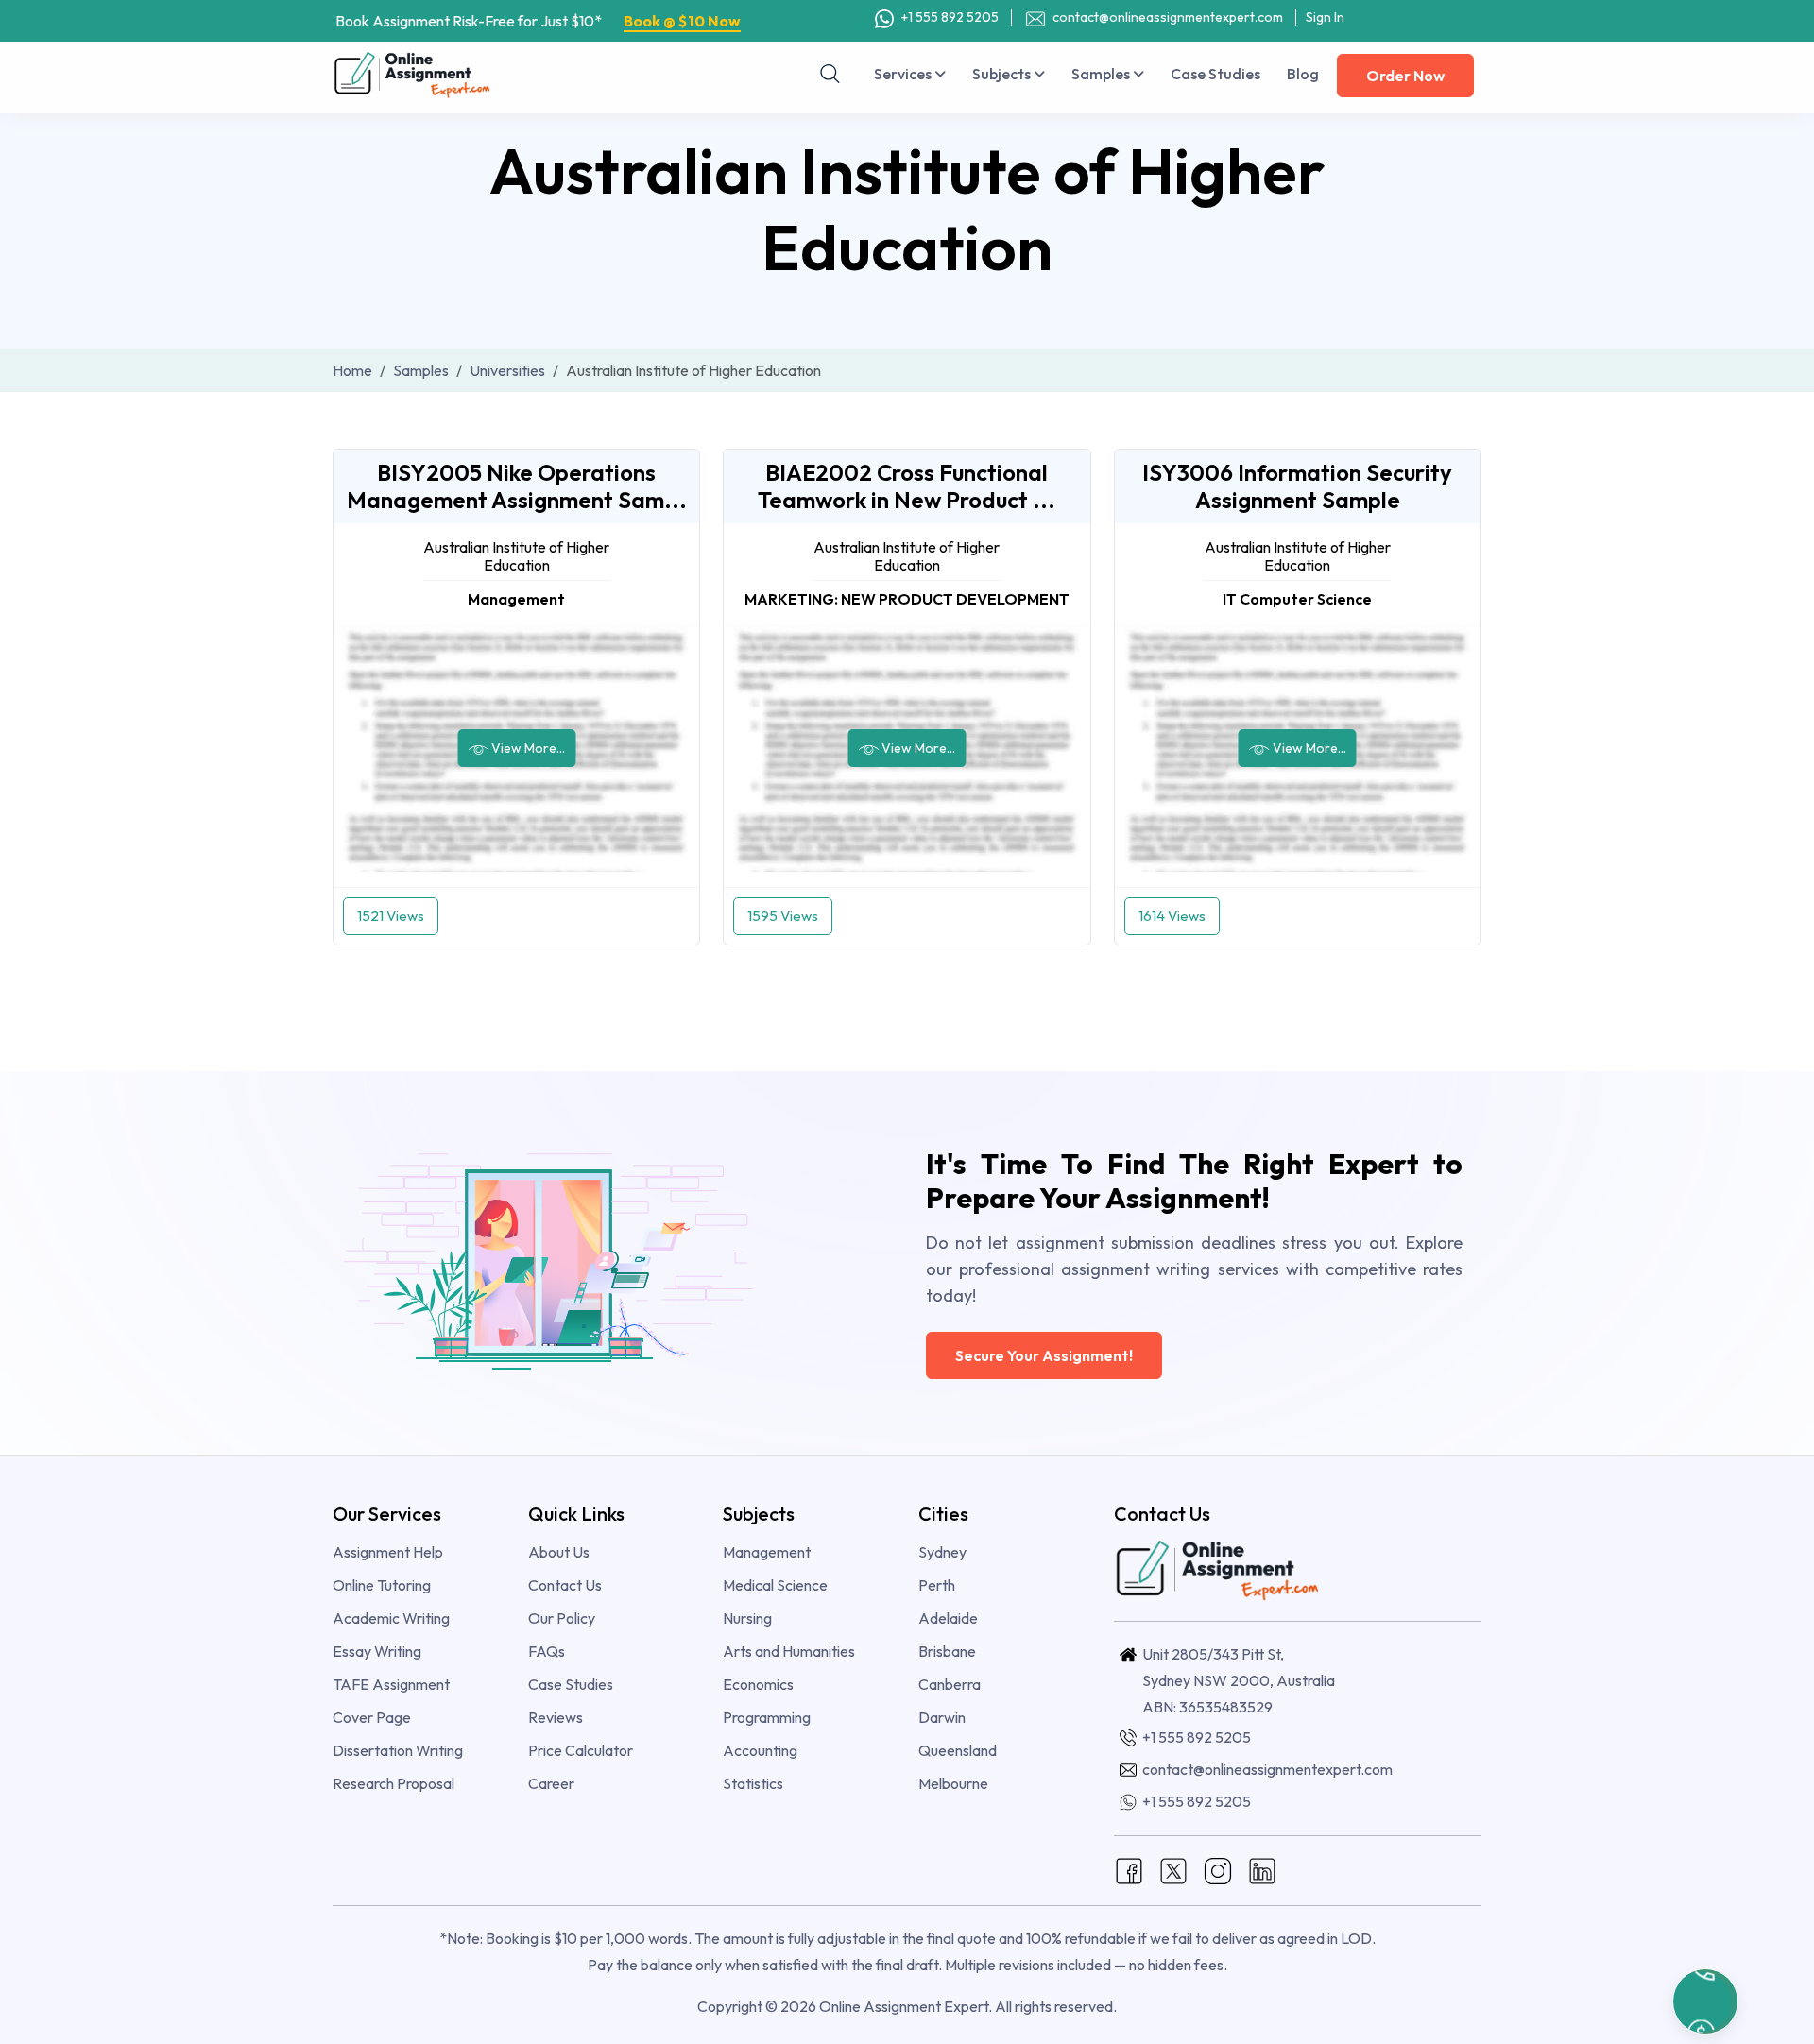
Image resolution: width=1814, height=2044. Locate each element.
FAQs (547, 1651)
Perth (937, 1585)
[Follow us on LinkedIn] (1262, 1869)
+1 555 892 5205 (949, 17)
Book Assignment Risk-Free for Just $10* (538, 21)
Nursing (747, 1618)
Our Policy (562, 1618)
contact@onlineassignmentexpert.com (1166, 17)
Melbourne (953, 1783)
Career (551, 1783)
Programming (767, 1717)
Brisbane (947, 1651)
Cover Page (372, 1717)
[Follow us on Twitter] (1173, 1869)
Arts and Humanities (789, 1651)
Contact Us (565, 1585)
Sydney (942, 1552)
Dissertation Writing (398, 1750)
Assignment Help (388, 1552)
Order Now (1405, 76)
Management (767, 1552)
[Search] (830, 74)
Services (904, 74)
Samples (1102, 74)
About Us (559, 1552)
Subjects (1003, 74)
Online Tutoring (382, 1585)
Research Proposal (394, 1783)
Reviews (556, 1717)
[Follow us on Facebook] (1129, 1869)
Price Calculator (581, 1750)
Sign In (1325, 17)
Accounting (760, 1750)
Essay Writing (377, 1651)
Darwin (942, 1717)
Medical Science (775, 1585)
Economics (758, 1684)
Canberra (950, 1684)
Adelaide (948, 1618)
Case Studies (1215, 74)
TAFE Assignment (391, 1684)
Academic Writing (391, 1618)
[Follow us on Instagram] (1218, 1869)
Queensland (958, 1750)
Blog (1303, 74)
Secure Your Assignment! (1044, 1355)
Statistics (753, 1783)
